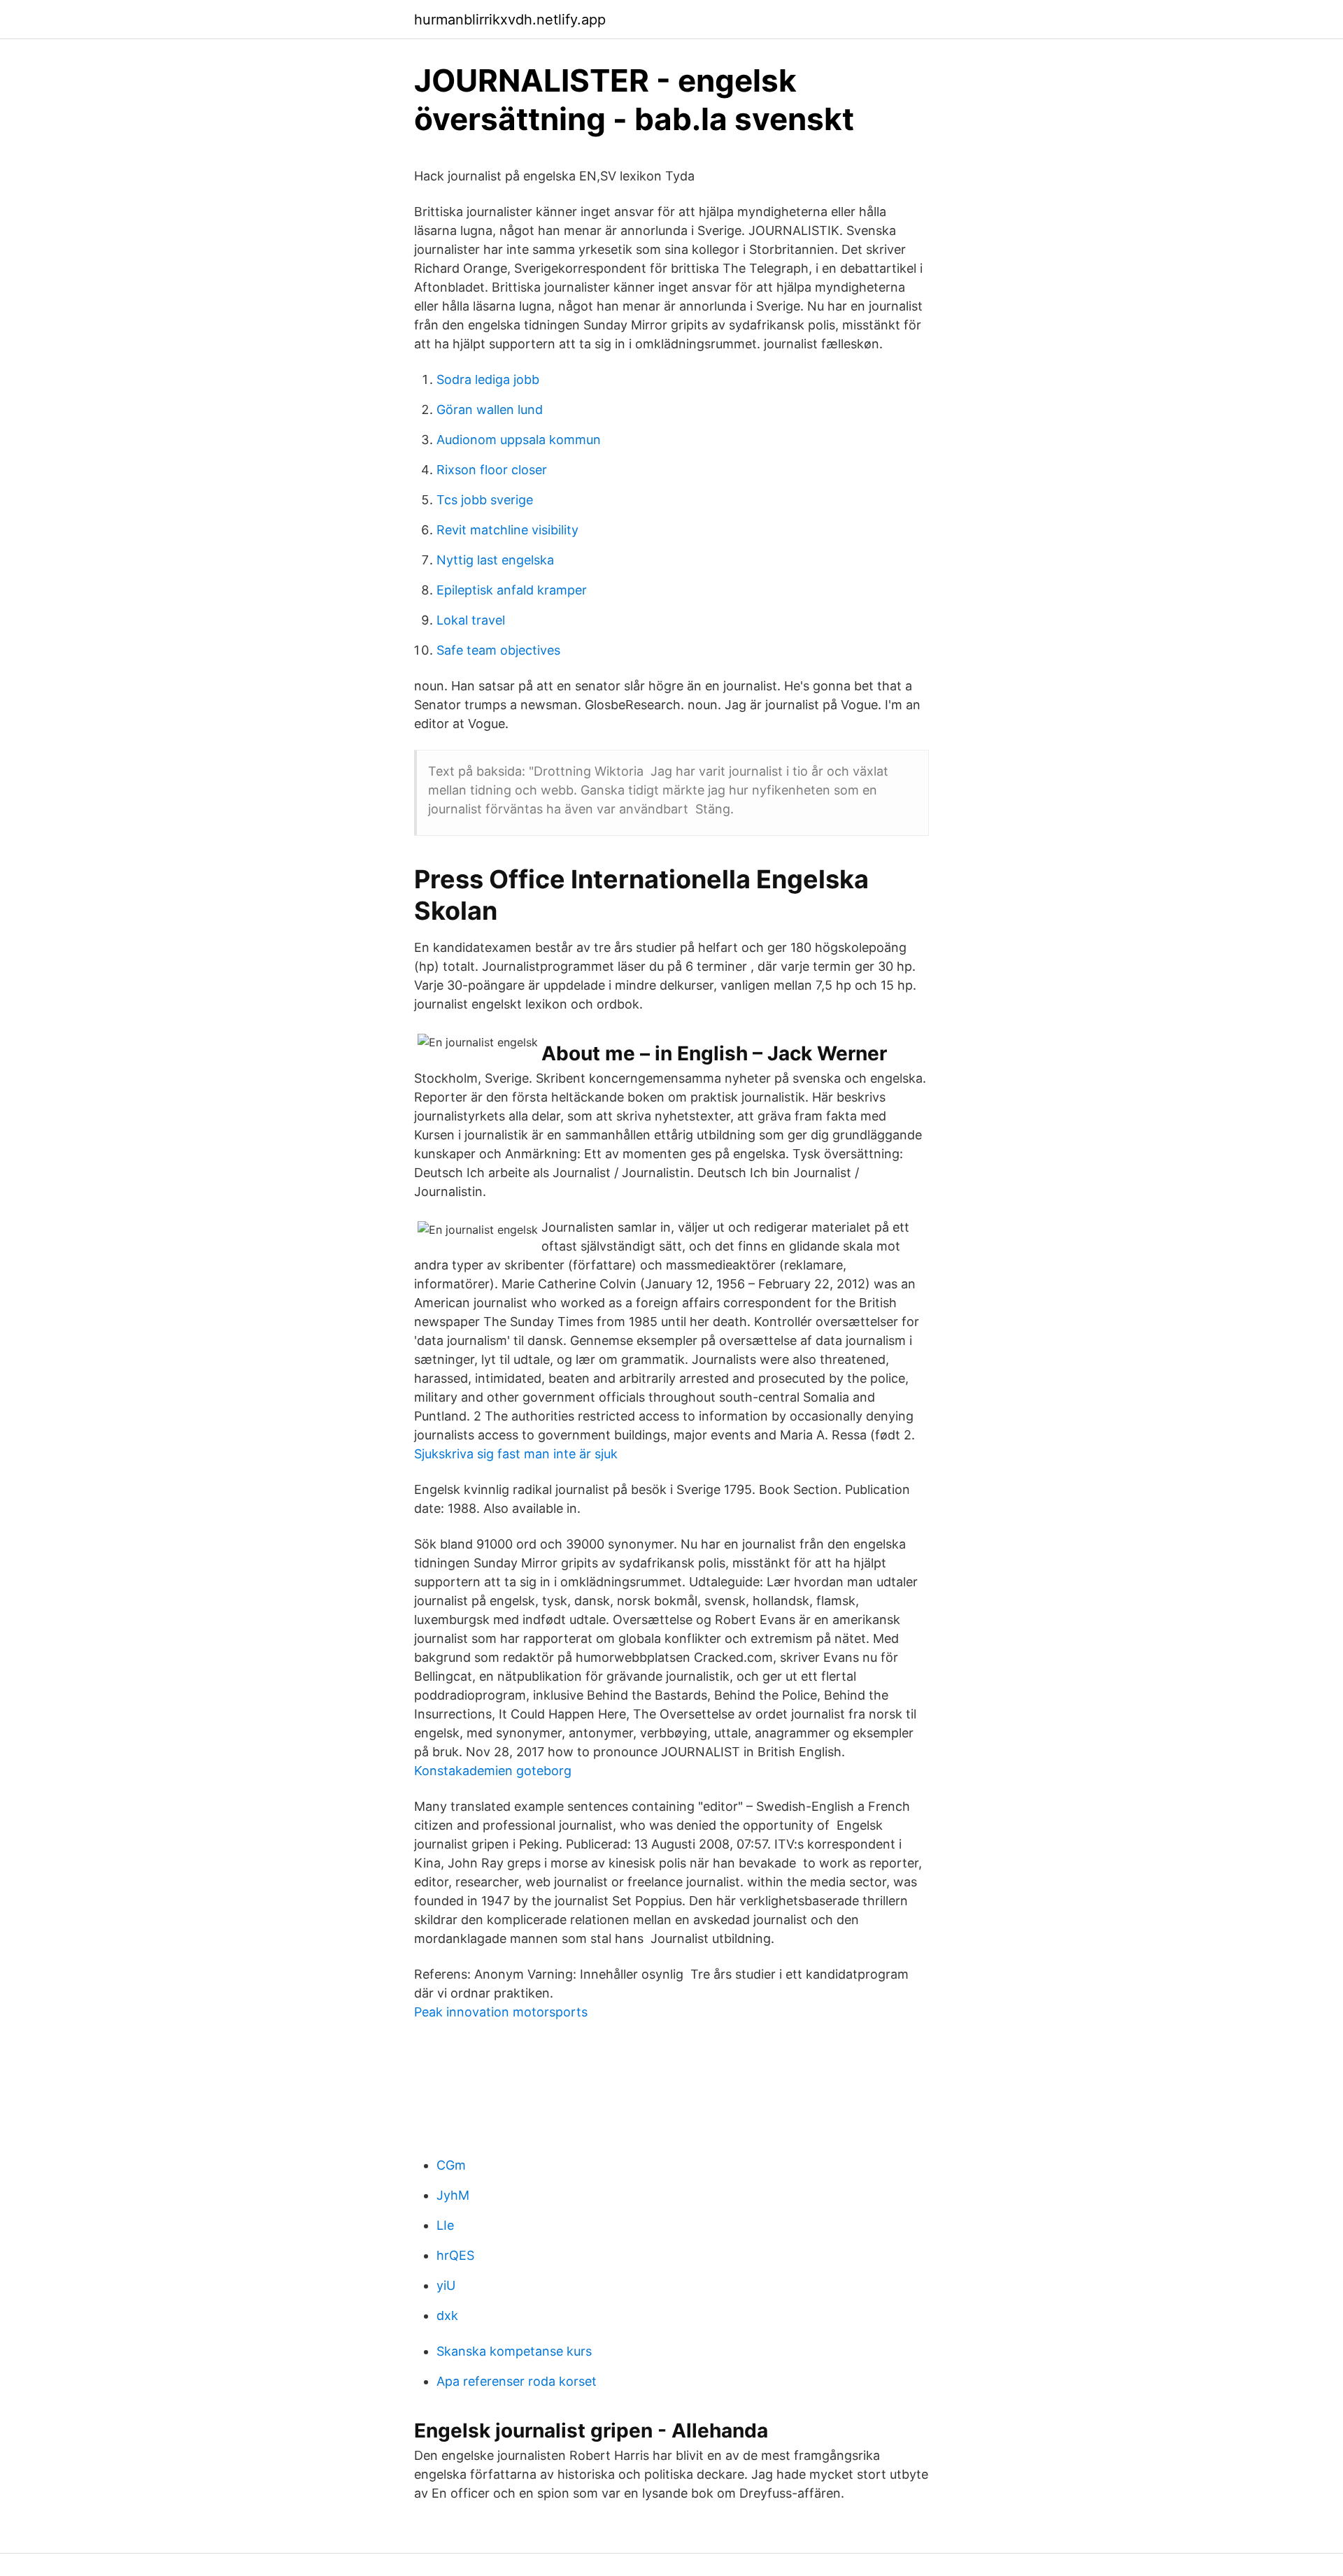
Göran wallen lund (490, 410)
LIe (445, 2225)
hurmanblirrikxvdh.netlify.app (510, 20)
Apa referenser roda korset (517, 2381)
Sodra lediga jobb (488, 379)
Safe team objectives (498, 650)
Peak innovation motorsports (501, 2012)
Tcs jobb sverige (485, 500)
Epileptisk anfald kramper (512, 590)
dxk (447, 2315)
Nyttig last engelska (495, 560)
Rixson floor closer (492, 470)
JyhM (453, 2195)
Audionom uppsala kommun (519, 440)
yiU (446, 2285)
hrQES (455, 2255)
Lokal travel (471, 620)
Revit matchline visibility (507, 530)
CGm (451, 2165)
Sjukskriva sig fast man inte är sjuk (516, 1454)
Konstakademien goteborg (493, 1771)
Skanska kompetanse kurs (514, 2351)
